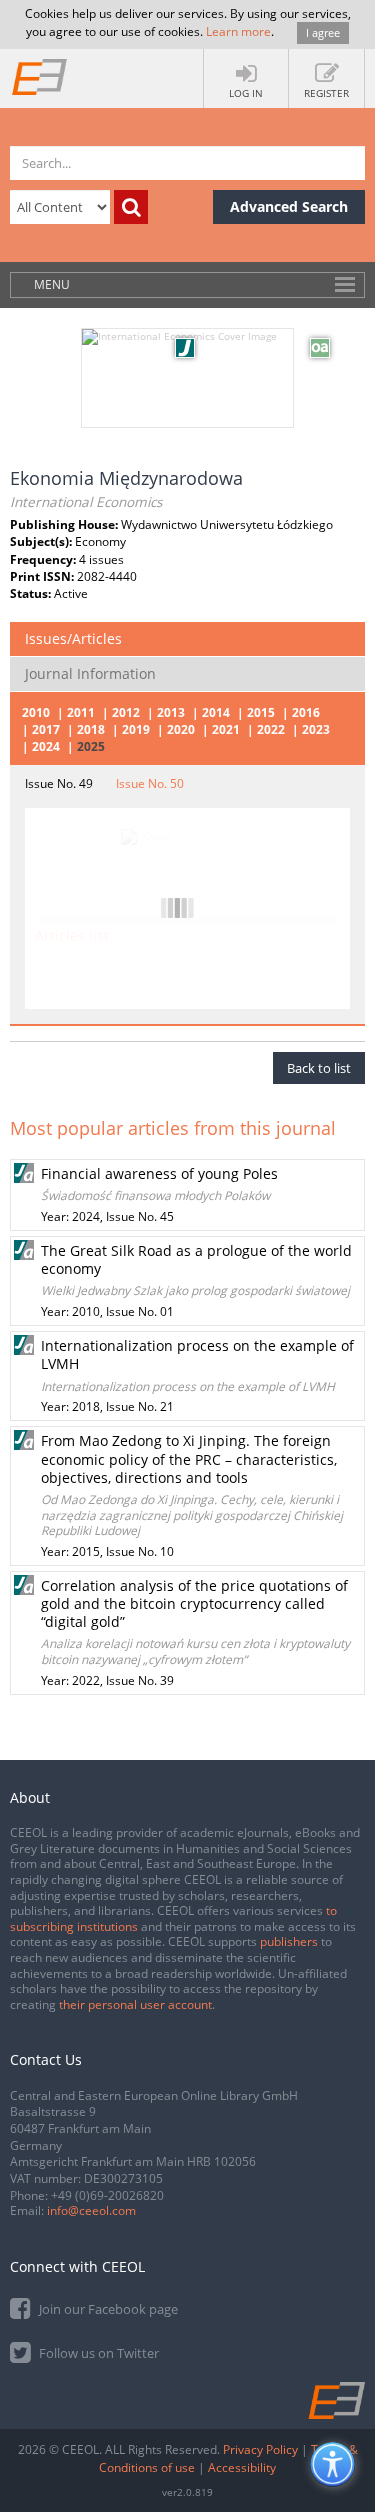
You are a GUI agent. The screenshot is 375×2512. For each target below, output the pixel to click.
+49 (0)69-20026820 (107, 2195)
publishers (289, 1941)
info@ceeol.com (91, 2210)
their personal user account (135, 2004)
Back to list (319, 1068)
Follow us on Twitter (97, 2353)
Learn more (238, 31)
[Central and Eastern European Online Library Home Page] (40, 76)
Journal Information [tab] (90, 673)
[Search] (131, 207)
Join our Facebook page (107, 2309)
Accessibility (242, 2467)
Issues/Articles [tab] (73, 638)
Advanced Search (289, 206)
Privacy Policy (260, 2449)
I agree (323, 32)
